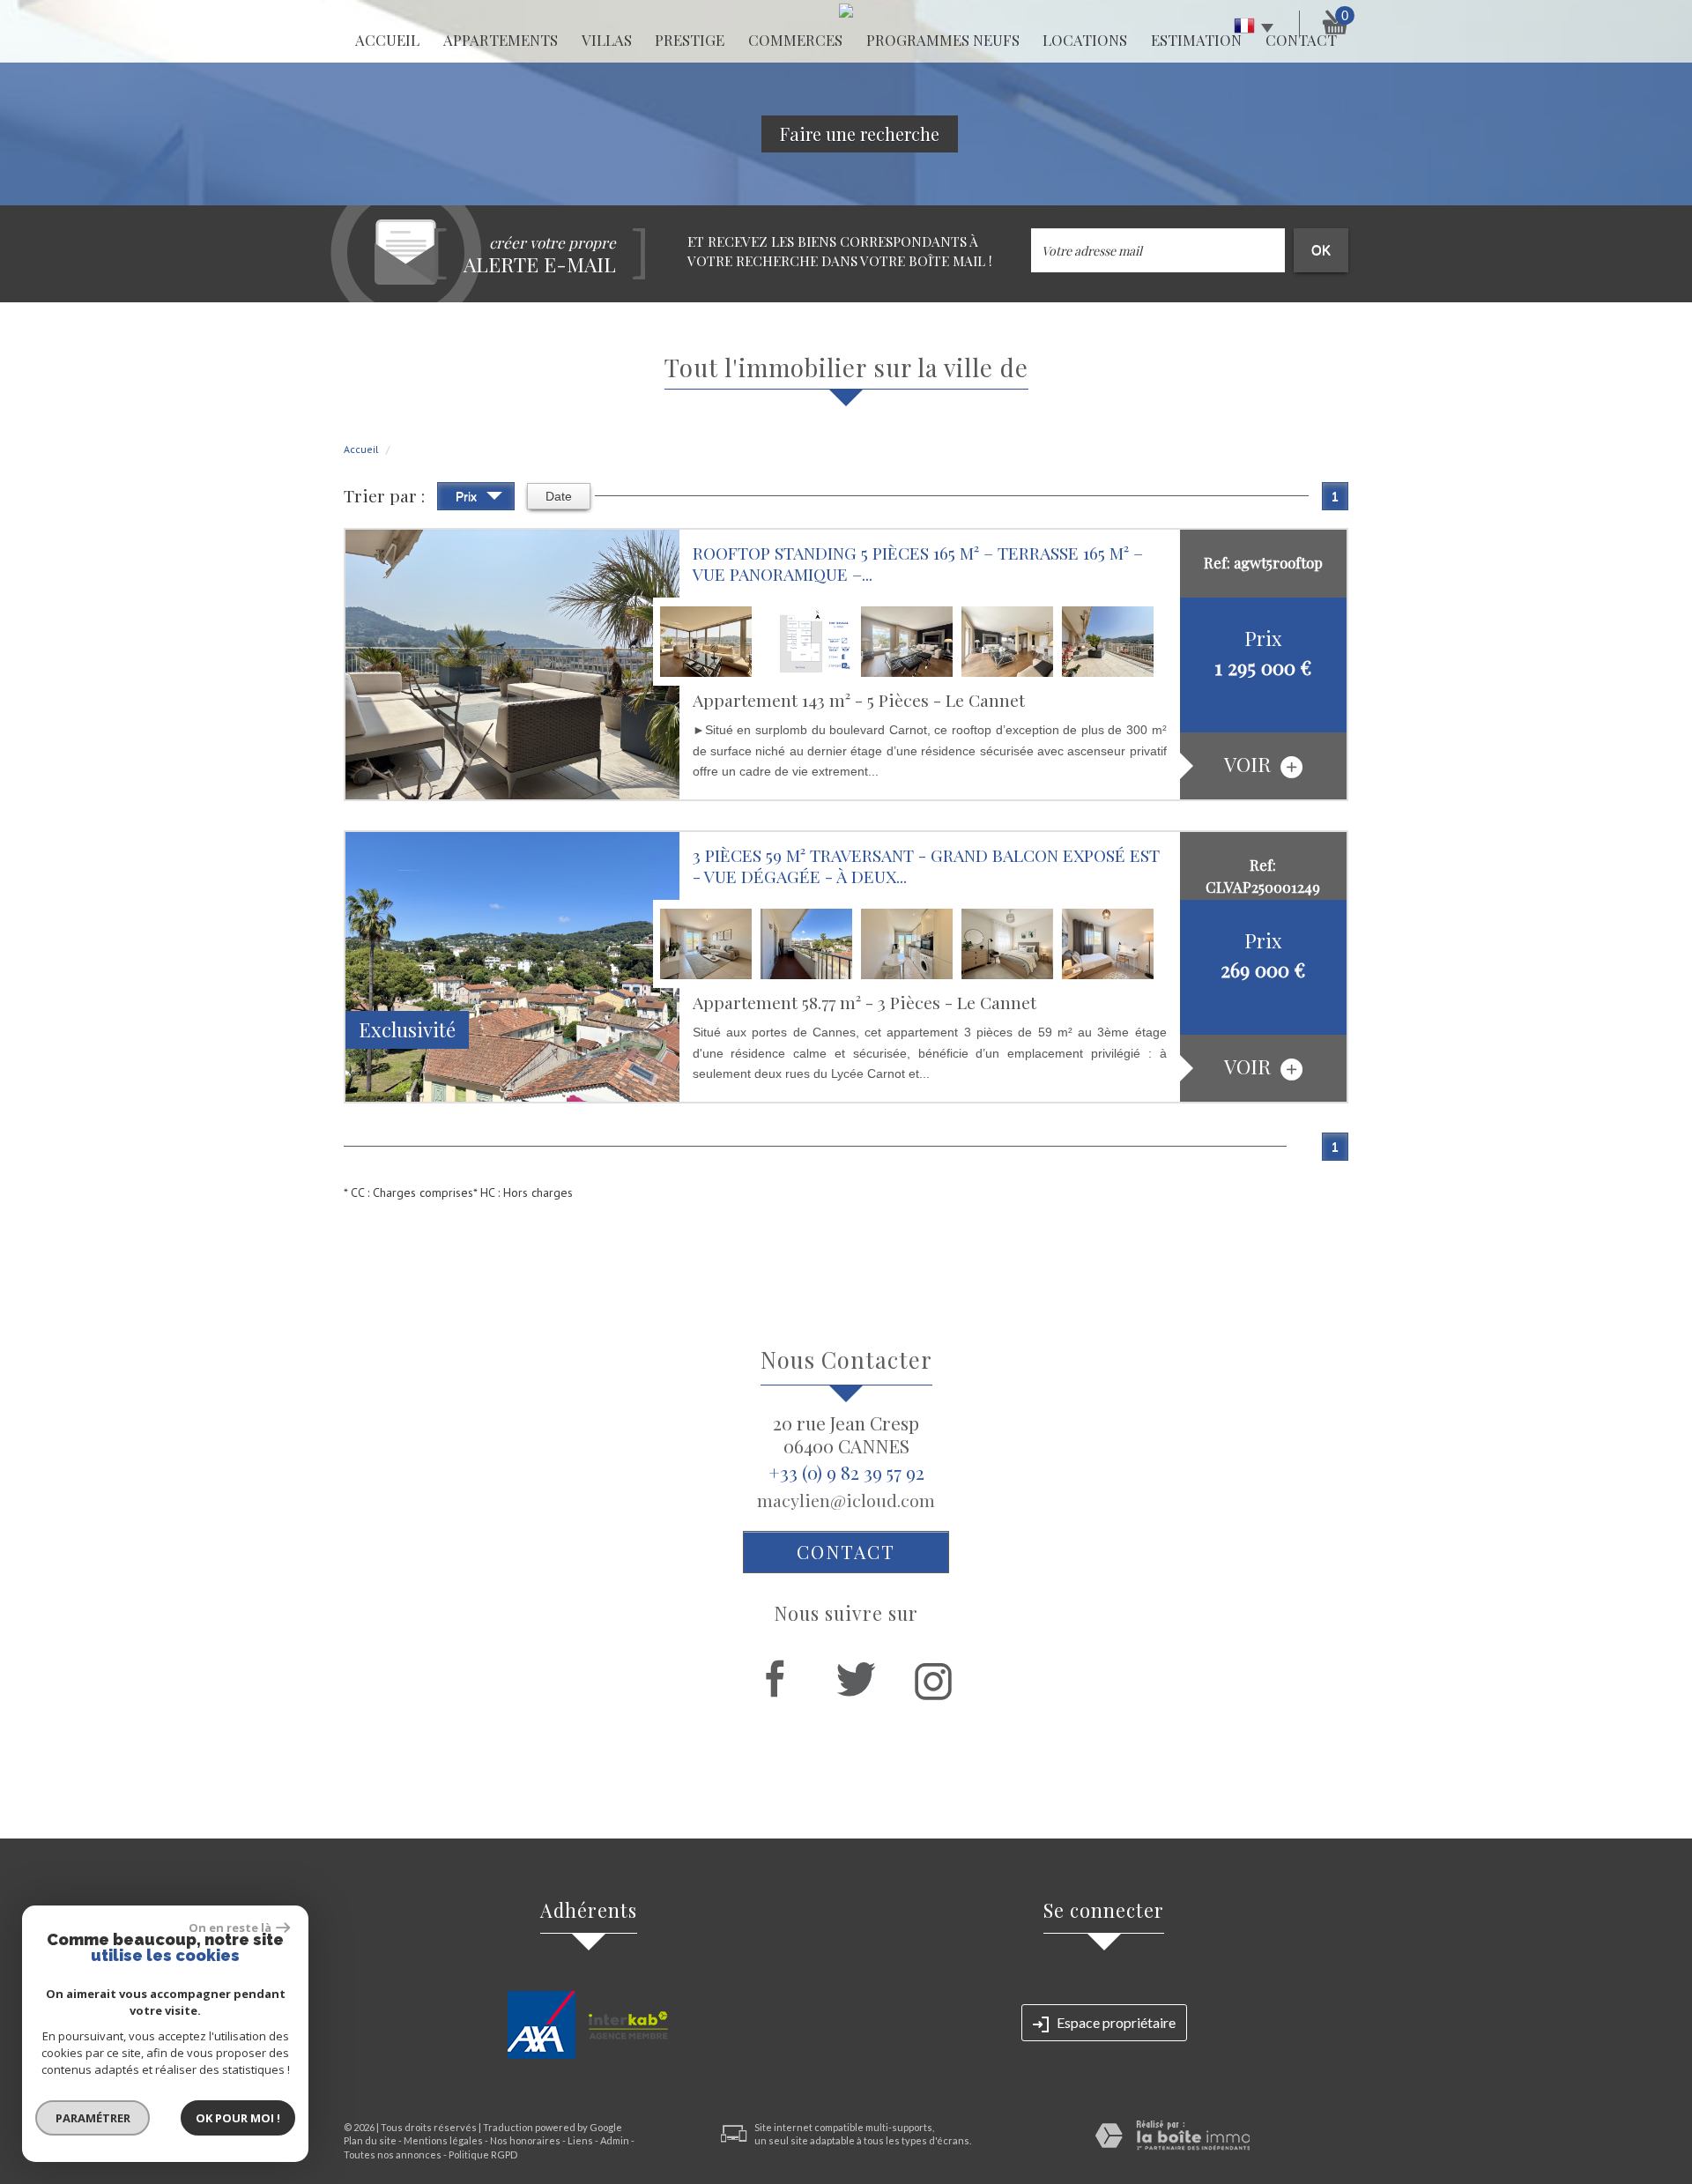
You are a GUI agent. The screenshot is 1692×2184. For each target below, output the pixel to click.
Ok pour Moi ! (238, 2118)
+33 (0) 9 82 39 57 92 (846, 1472)
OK (1321, 250)
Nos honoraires (525, 2140)
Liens (580, 2140)
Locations (1085, 40)
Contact (846, 1551)
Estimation (1196, 40)
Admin (615, 2140)
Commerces (795, 40)
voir (1250, 764)
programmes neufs (943, 40)
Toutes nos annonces (393, 2154)
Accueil (387, 40)
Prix (468, 496)
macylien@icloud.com (846, 1500)
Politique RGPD (483, 2154)
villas (607, 40)
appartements (501, 40)
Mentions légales (443, 2140)
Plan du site (370, 2140)
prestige (690, 40)
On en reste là (230, 1928)
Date (559, 496)
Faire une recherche (860, 134)
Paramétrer (93, 2118)
